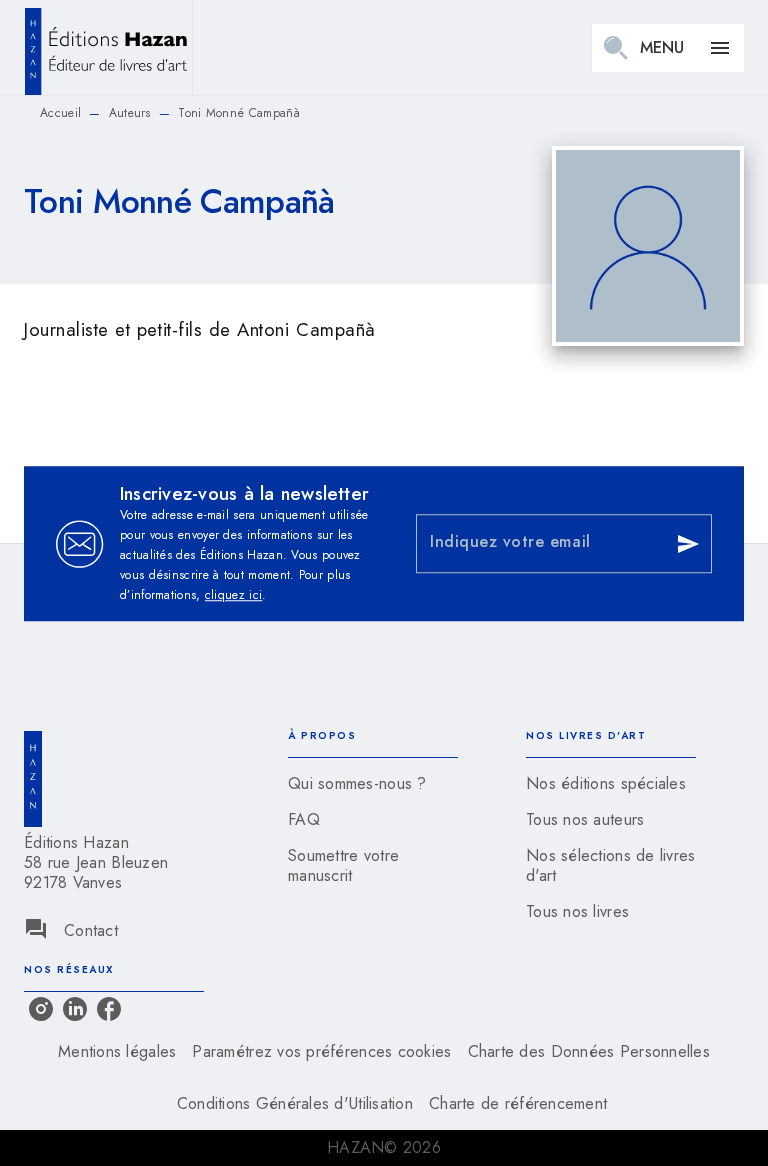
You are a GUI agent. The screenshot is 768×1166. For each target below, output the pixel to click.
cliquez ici (233, 595)
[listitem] (41, 1009)
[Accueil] (108, 47)
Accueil (60, 113)
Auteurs (130, 113)
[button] (373, 784)
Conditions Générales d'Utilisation (295, 1103)
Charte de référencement (518, 1103)
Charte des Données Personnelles (589, 1051)
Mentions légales (117, 1051)
